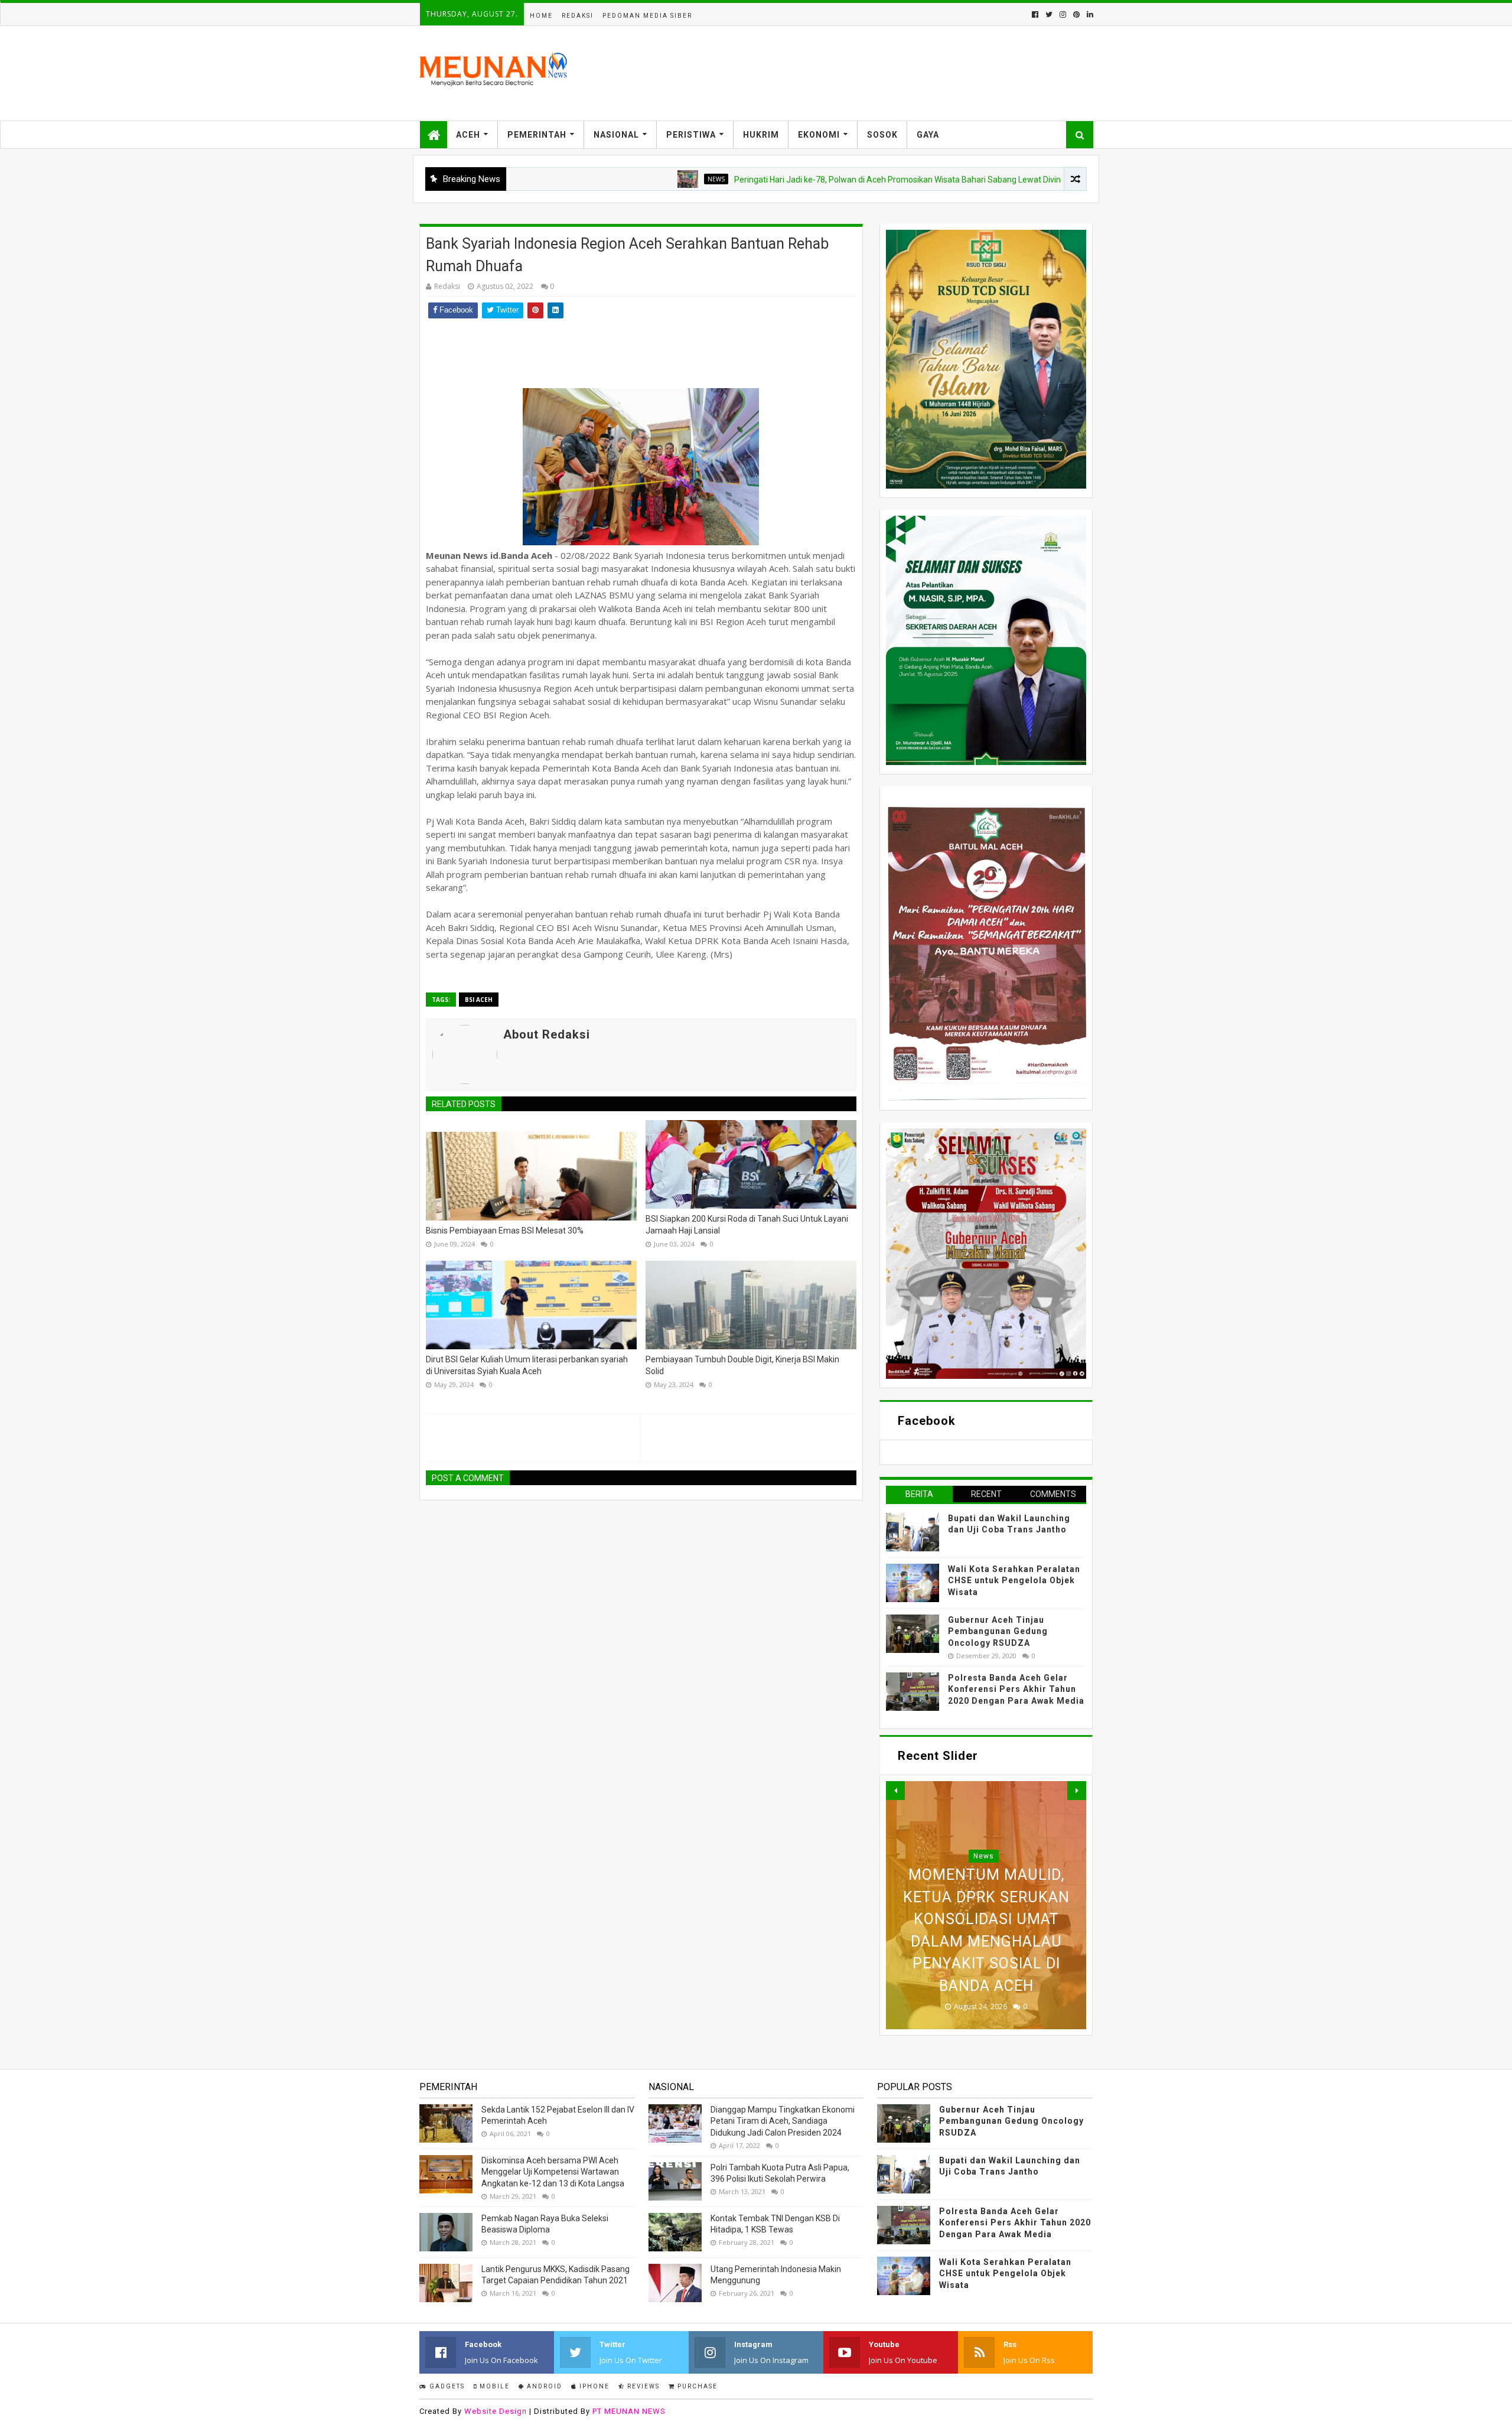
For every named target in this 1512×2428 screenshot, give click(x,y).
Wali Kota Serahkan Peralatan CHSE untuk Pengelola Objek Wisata (1014, 1581)
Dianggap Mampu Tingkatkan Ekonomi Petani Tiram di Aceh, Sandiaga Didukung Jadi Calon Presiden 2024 (783, 2121)
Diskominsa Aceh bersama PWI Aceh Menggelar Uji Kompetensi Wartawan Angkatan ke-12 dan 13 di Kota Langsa (553, 2172)
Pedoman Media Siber (647, 16)
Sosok (882, 135)
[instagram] (1063, 14)
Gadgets (446, 2386)
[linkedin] (1089, 14)
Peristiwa (691, 135)
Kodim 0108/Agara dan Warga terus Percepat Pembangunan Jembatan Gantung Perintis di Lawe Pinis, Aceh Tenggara (986, 1919)
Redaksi (578, 16)
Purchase (696, 2386)
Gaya (928, 135)
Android (543, 2386)
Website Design (496, 2411)
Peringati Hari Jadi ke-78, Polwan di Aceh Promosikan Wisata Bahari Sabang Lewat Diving (797, 180)
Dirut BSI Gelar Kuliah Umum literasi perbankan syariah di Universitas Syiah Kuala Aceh (527, 1365)
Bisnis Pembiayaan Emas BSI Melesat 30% (505, 1231)
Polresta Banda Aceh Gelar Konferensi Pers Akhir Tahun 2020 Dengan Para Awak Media (1016, 1689)
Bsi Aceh (479, 1000)
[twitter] (1049, 14)
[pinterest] (1076, 14)
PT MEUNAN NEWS (629, 2411)
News (613, 179)
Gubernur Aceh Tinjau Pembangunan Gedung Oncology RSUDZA (998, 1631)
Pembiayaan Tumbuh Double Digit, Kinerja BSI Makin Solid (742, 1365)
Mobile (493, 2386)
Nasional (616, 135)
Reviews (642, 2386)
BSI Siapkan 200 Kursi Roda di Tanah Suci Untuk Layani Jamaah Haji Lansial (747, 1225)
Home (541, 16)
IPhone (593, 2386)
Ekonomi (819, 135)
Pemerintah (537, 135)
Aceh (468, 135)
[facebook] (1035, 14)
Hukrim (761, 135)
